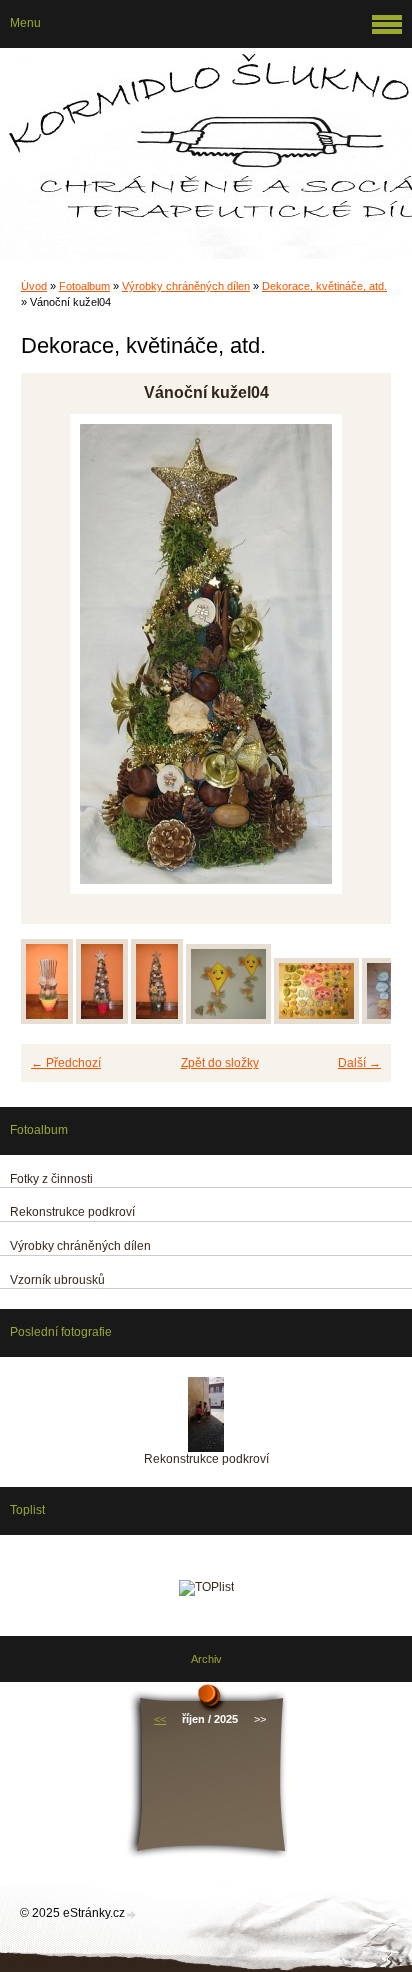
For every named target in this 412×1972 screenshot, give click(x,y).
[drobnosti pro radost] (316, 1020)
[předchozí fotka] (53, 654)
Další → (359, 1063)
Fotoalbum (84, 286)
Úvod (34, 286)
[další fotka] (358, 654)
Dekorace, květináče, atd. (324, 286)
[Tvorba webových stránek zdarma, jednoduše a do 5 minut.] (132, 1914)
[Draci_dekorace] (228, 1020)
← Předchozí (66, 1063)
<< (160, 1719)
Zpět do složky (220, 1063)
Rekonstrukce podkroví (206, 1459)
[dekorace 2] (102, 1020)
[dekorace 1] (47, 1020)
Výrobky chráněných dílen (186, 286)
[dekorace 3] (157, 1020)
